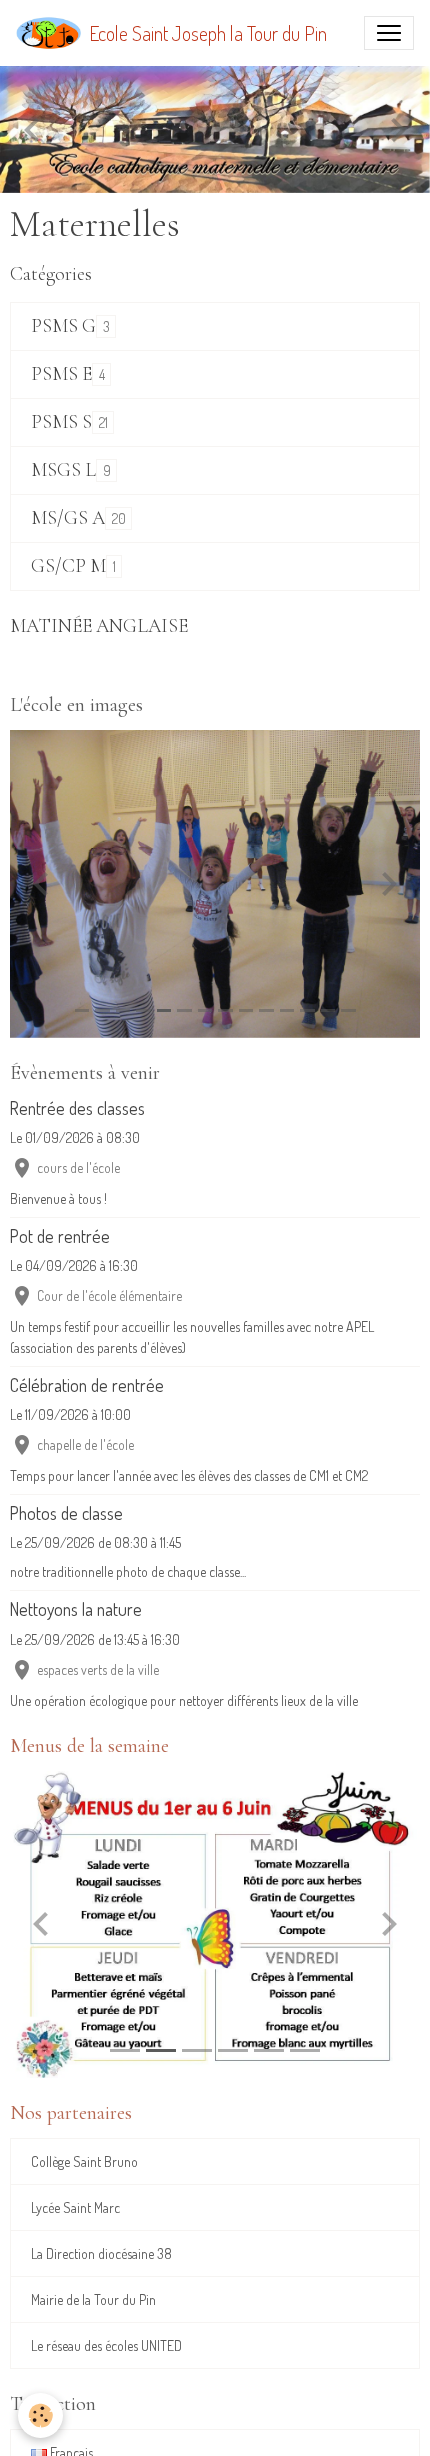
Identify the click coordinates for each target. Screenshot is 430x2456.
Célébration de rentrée (87, 1385)
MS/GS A (68, 518)
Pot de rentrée (60, 1236)
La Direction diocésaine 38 (101, 2253)
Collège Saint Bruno (84, 2161)
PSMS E (61, 374)
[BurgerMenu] (389, 33)
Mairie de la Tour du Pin (93, 2299)
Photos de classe (66, 1513)
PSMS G (63, 326)
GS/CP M (68, 566)
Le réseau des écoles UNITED (106, 2345)
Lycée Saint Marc (75, 2207)
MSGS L (63, 470)
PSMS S (61, 422)
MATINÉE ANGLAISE (99, 626)
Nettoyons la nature (76, 1609)
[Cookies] (40, 2415)
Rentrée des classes (77, 1108)
